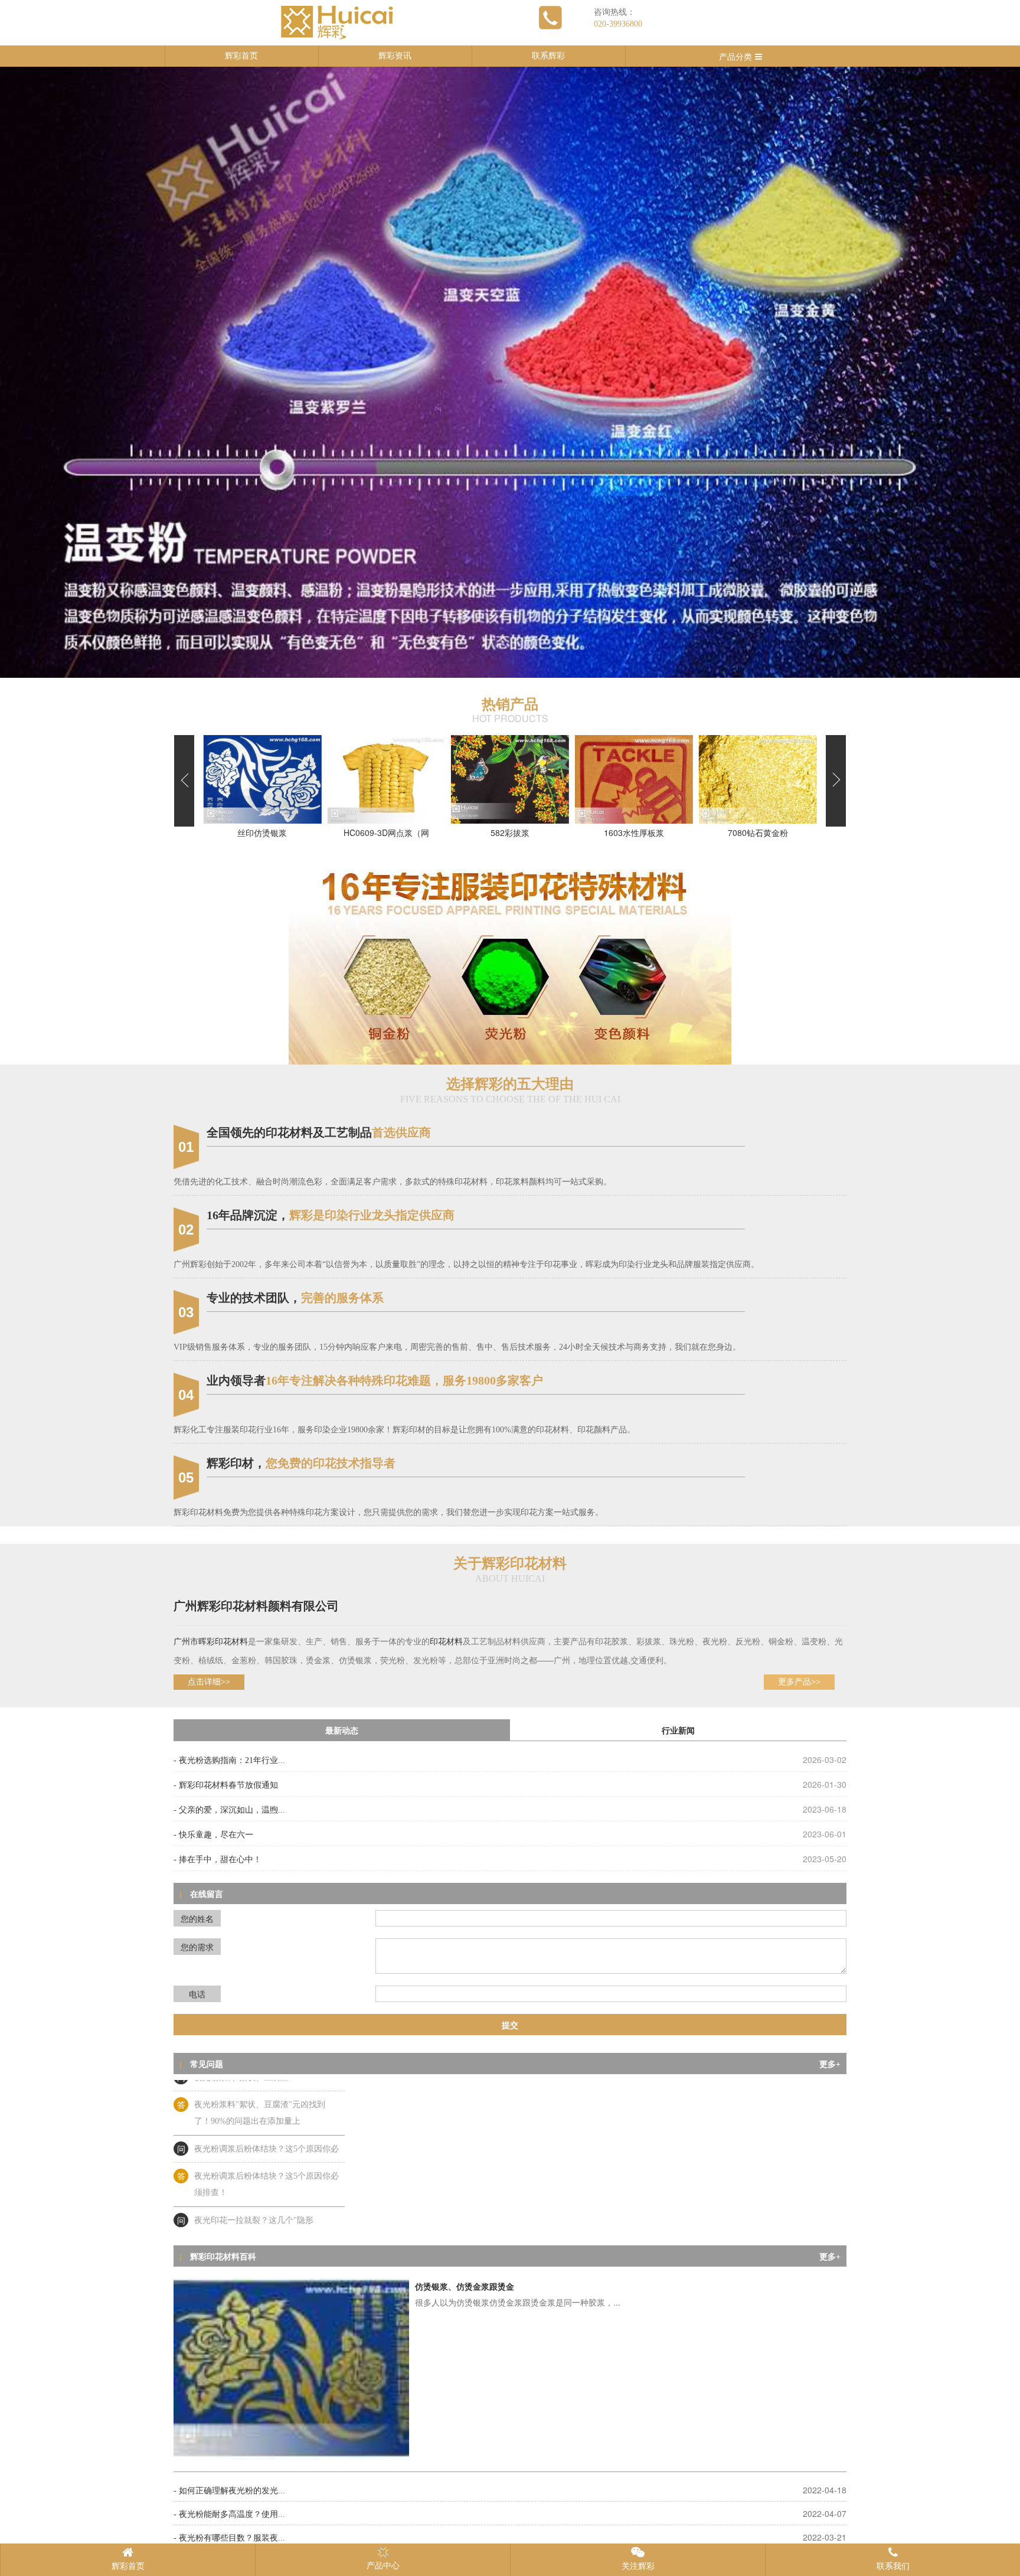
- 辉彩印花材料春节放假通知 (226, 1785)
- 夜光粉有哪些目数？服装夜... (229, 2538)
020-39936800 (618, 24)
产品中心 (383, 2566)
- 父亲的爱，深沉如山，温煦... (229, 1810)
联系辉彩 (548, 56)
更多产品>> (799, 1682)
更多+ (830, 2064)
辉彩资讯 (395, 56)
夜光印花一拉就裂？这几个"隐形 (254, 2171)
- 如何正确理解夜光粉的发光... (229, 2491)
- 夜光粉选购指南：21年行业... (229, 1760)
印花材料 (231, 1642)
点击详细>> (209, 1682)
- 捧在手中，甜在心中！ (218, 1860)
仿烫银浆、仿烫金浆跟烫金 (465, 2287)
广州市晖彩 (194, 1642)
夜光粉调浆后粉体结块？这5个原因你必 (267, 2100)
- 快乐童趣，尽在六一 (213, 1835)
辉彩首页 (241, 56)
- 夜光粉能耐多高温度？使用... (229, 2514)
